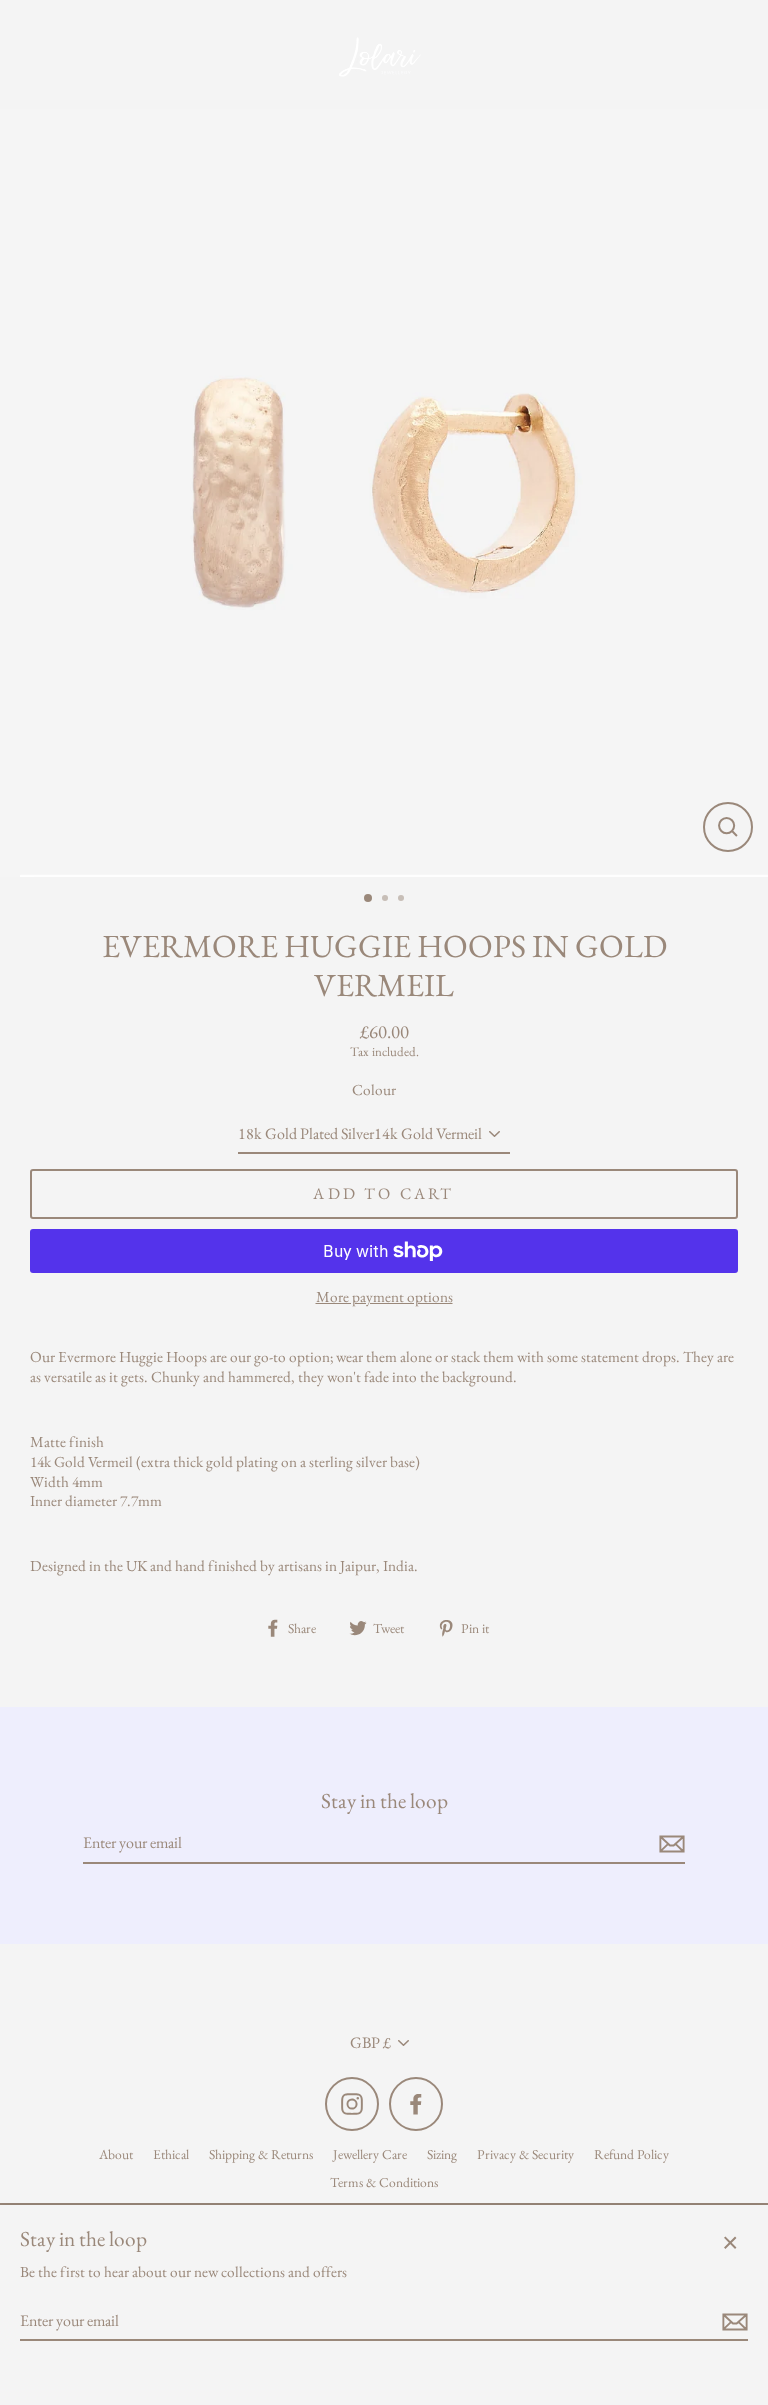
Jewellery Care (370, 2154)
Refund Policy (631, 2154)
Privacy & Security (525, 2154)
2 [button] (387, 900)
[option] (384, 493)
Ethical (171, 2154)
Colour (374, 1090)
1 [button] (369, 899)
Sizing (442, 2154)
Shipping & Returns (261, 2154)
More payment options (384, 1297)
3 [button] (403, 900)
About (116, 2154)
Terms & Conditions (384, 2182)
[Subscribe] (669, 1844)
